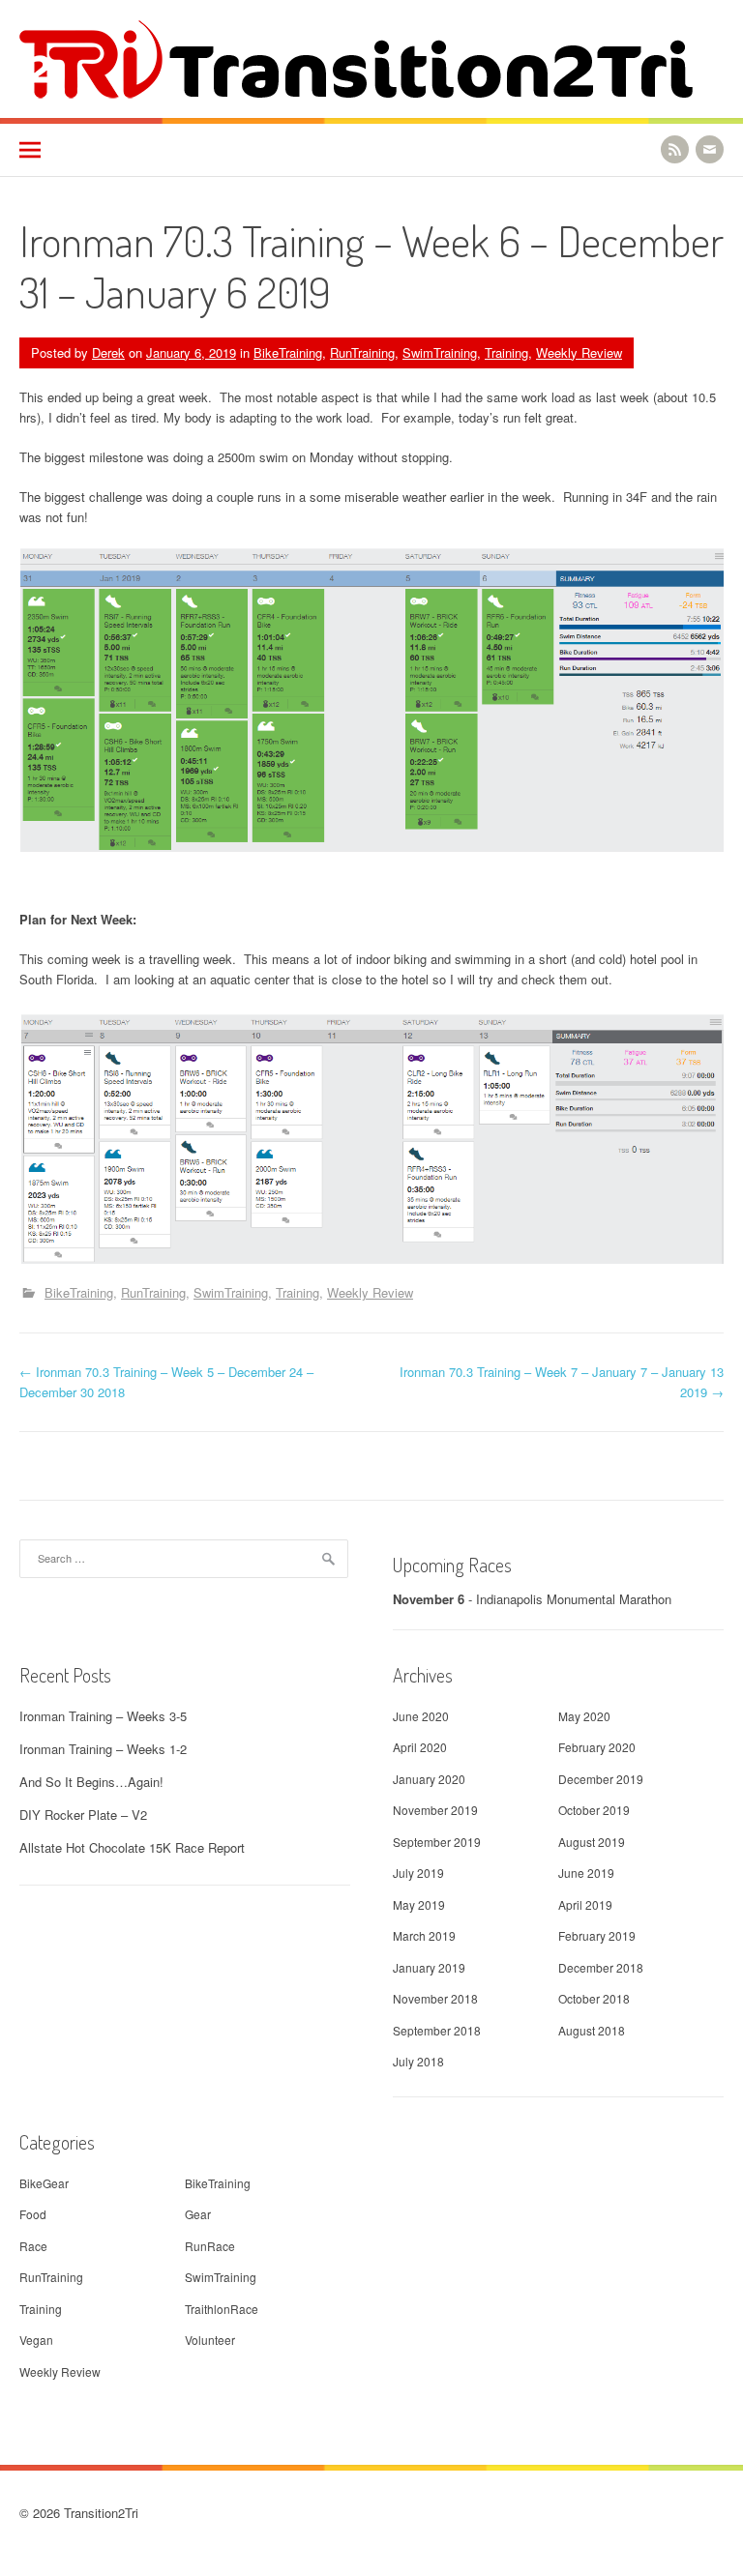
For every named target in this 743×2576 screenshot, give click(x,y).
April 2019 (585, 1904)
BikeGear (44, 2183)
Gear (198, 2214)
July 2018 (418, 2061)
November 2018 (435, 1998)
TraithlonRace (222, 2309)
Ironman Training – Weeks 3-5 (103, 1716)
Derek (108, 352)
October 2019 (594, 1810)
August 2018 (592, 2030)
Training (506, 352)
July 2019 (418, 1873)
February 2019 (597, 1935)
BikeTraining (288, 352)
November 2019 (435, 1810)
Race (33, 2246)
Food (33, 2214)
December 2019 (601, 1779)
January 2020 (429, 1779)
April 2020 (420, 1747)
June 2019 (586, 1873)
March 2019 (424, 1935)
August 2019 (592, 1842)
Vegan (36, 2340)
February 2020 (597, 1747)
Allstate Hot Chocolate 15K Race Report (132, 1847)
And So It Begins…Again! (91, 1782)
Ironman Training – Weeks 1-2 (103, 1749)
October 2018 (594, 1998)
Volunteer (210, 2340)
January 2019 (429, 1967)
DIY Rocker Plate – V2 (83, 1815)
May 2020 (584, 1716)
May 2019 (419, 1904)
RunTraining (362, 352)
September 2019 (437, 1842)
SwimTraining (440, 352)
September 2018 (437, 2030)
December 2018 (601, 1967)
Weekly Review (579, 352)
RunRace (210, 2246)
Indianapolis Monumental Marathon (574, 1599)
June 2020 (421, 1716)
